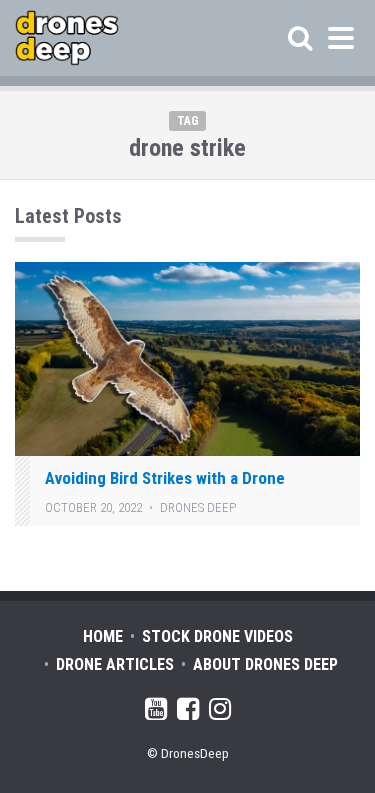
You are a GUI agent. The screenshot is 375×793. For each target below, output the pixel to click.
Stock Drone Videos (217, 636)
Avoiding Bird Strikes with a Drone (165, 478)
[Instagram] (220, 712)
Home (103, 636)
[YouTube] (156, 712)
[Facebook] (188, 712)
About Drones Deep (265, 664)
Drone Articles (115, 664)
